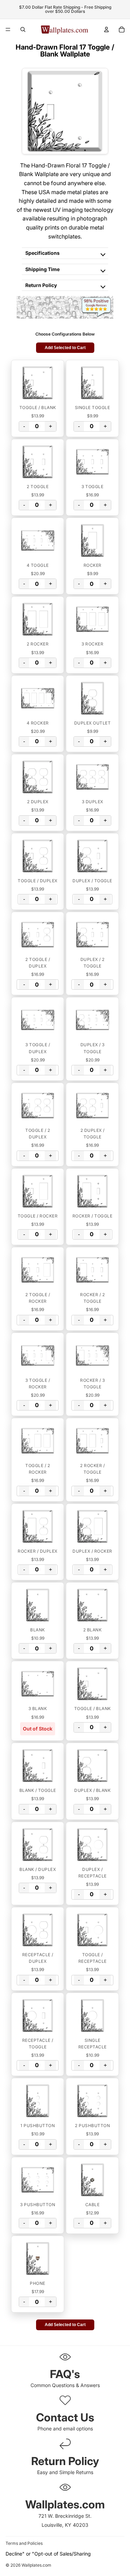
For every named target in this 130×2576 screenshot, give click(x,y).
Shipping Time (42, 269)
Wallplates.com (36, 2565)
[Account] (106, 29)
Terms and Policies (24, 2543)
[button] (38, 383)
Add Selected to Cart (65, 348)
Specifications (42, 253)
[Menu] (8, 29)
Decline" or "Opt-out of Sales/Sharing (48, 2554)
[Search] (23, 29)
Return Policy (41, 285)
